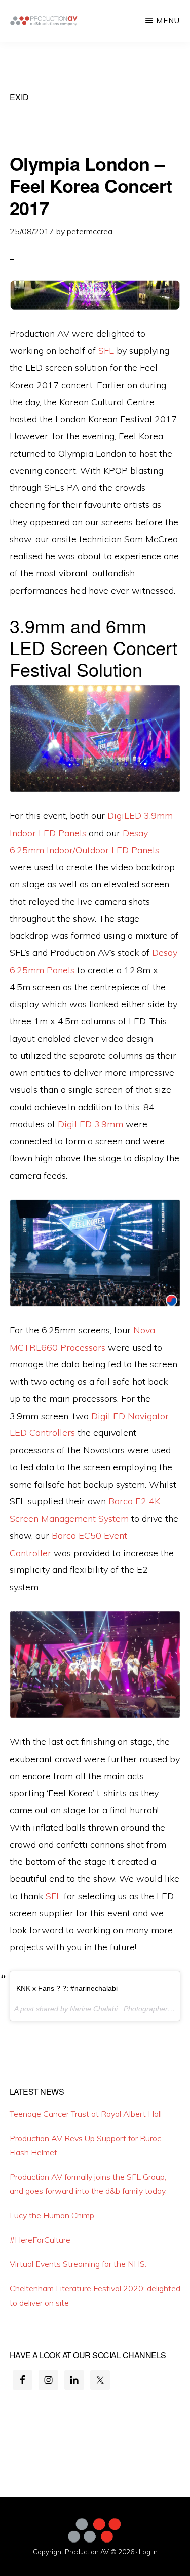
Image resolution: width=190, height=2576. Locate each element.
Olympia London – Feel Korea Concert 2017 (91, 185)
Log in (148, 2552)
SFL (106, 350)
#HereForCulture (40, 2240)
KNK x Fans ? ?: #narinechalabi (67, 1988)
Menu (168, 21)
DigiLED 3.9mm (90, 1124)
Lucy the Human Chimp (52, 2215)
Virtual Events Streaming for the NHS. (78, 2264)
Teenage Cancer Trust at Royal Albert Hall (86, 2114)
